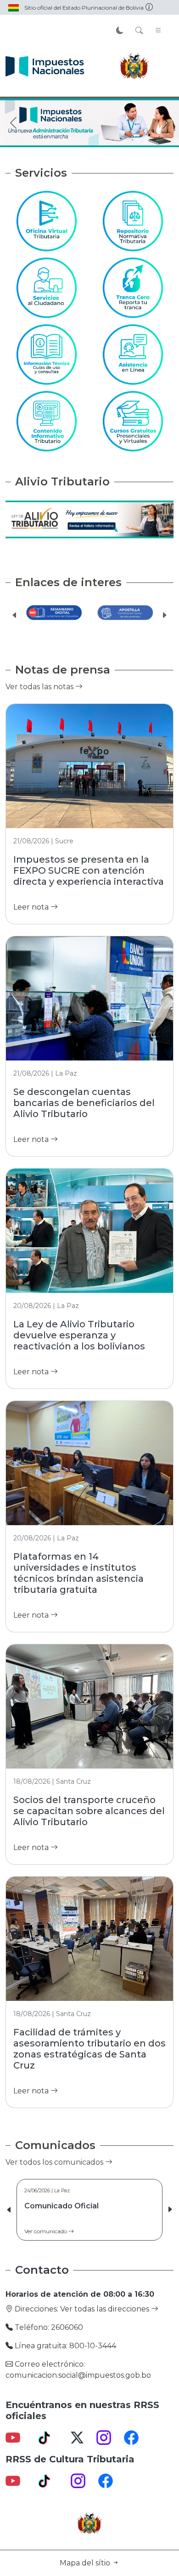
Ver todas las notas (40, 687)
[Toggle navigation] (158, 31)
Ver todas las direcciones (106, 2309)
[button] (15, 615)
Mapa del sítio (86, 2563)
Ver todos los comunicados (55, 2162)
